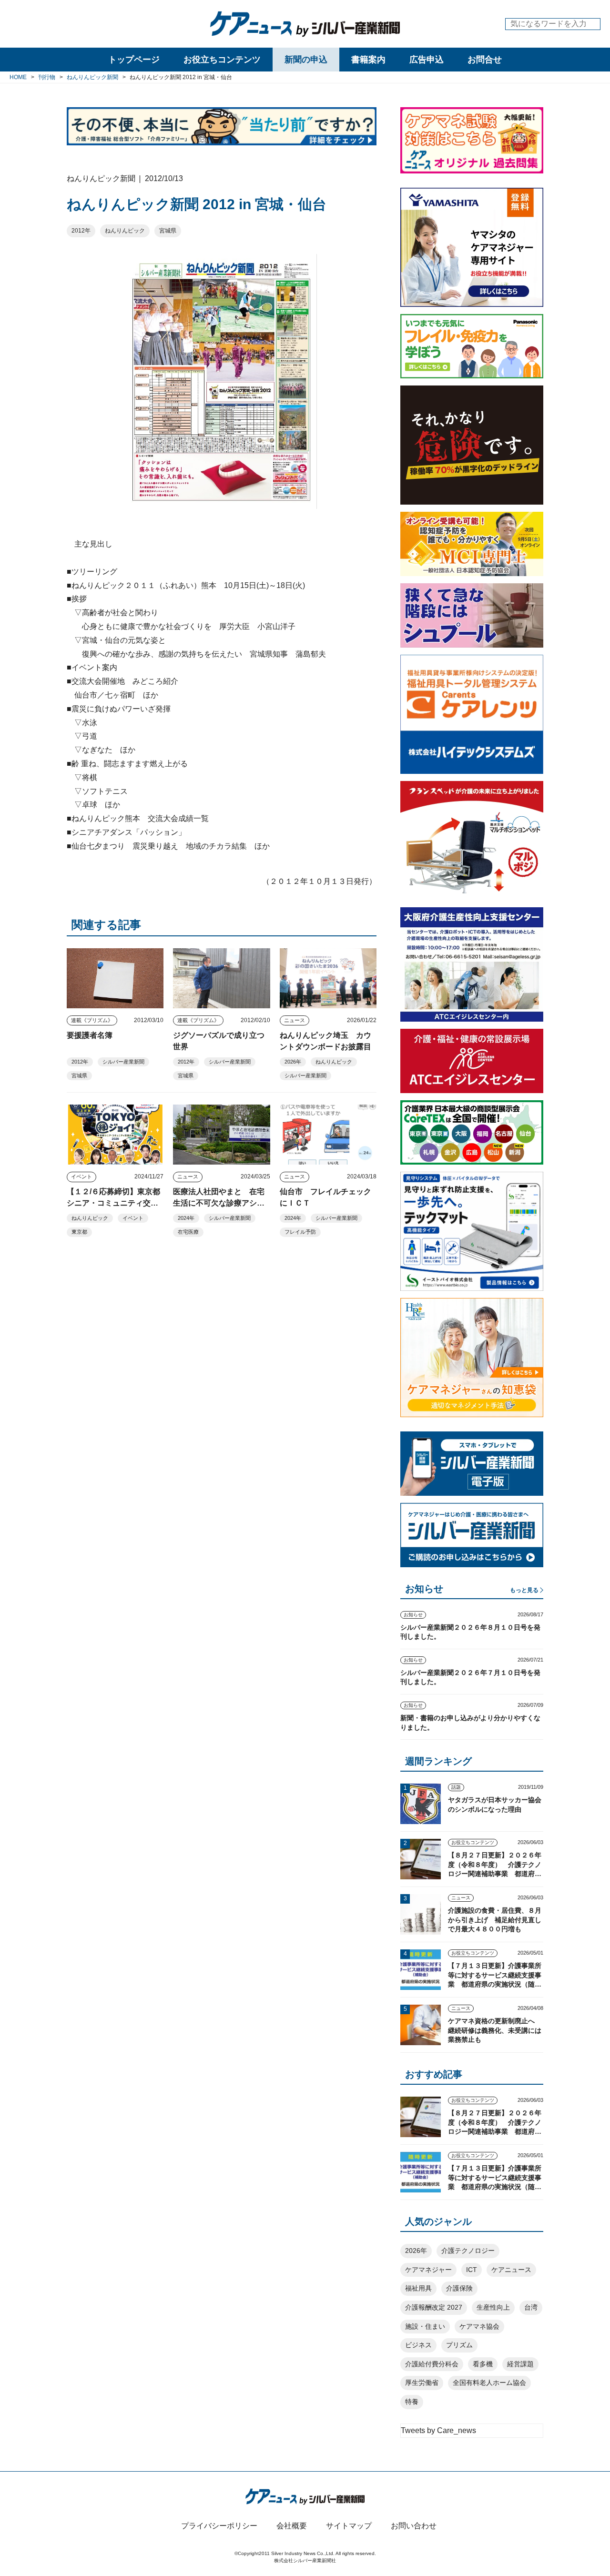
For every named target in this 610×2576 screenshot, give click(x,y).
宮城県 (168, 231)
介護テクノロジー (468, 2251)
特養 (412, 2402)
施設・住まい (425, 2326)
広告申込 (427, 60)
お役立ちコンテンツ (222, 60)
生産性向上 (493, 2307)
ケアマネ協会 (479, 2326)
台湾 (531, 2307)
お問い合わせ (414, 2526)
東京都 (79, 1232)
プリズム (459, 2345)
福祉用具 (418, 2288)
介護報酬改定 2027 (434, 2307)
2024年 (186, 1218)
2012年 (81, 231)
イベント (81, 1176)
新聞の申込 (306, 60)
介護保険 (459, 2288)
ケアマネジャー (428, 2270)
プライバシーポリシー (219, 2526)
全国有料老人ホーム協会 (489, 2383)
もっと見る (524, 1590)
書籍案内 (368, 60)
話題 (456, 1787)
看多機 (483, 2364)
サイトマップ (349, 2526)
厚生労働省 (422, 2383)
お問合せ (485, 60)
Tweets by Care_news (438, 2430)
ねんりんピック (125, 231)
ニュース (295, 1020)
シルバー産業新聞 (123, 1062)
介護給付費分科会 (432, 2364)
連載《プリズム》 (92, 1020)
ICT (472, 2270)
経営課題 (520, 2364)
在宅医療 (188, 1232)
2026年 (293, 1062)
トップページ (134, 60)
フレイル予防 (300, 1232)
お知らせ (413, 1615)
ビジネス (418, 2345)
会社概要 (292, 2526)
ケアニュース (511, 2270)
